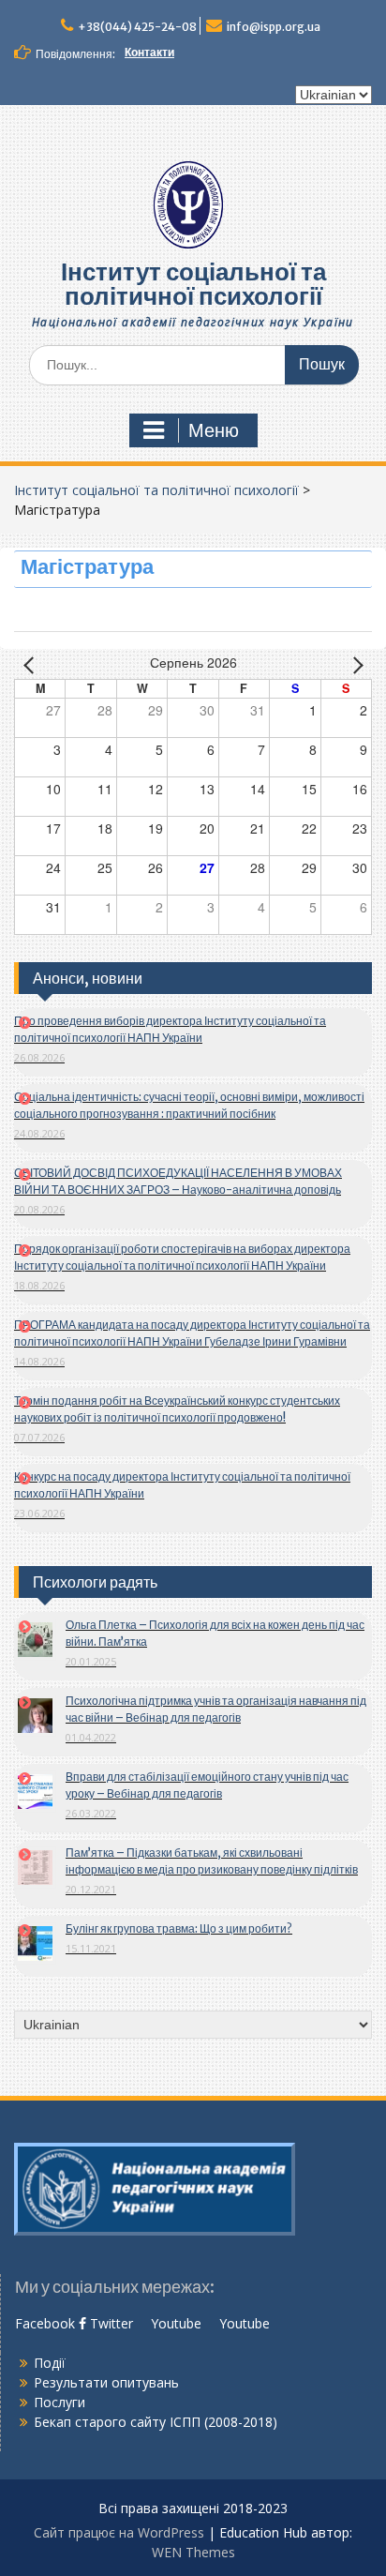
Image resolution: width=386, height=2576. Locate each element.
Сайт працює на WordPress (119, 2532)
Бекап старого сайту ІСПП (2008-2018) (156, 2422)
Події (50, 2363)
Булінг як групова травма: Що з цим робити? (179, 1928)
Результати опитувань (106, 2382)
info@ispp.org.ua (274, 27)
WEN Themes (193, 2552)
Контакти (149, 52)
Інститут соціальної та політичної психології (193, 284)
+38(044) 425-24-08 (137, 27)
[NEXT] (354, 664)
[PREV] (32, 664)
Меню (214, 430)
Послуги (59, 2402)
